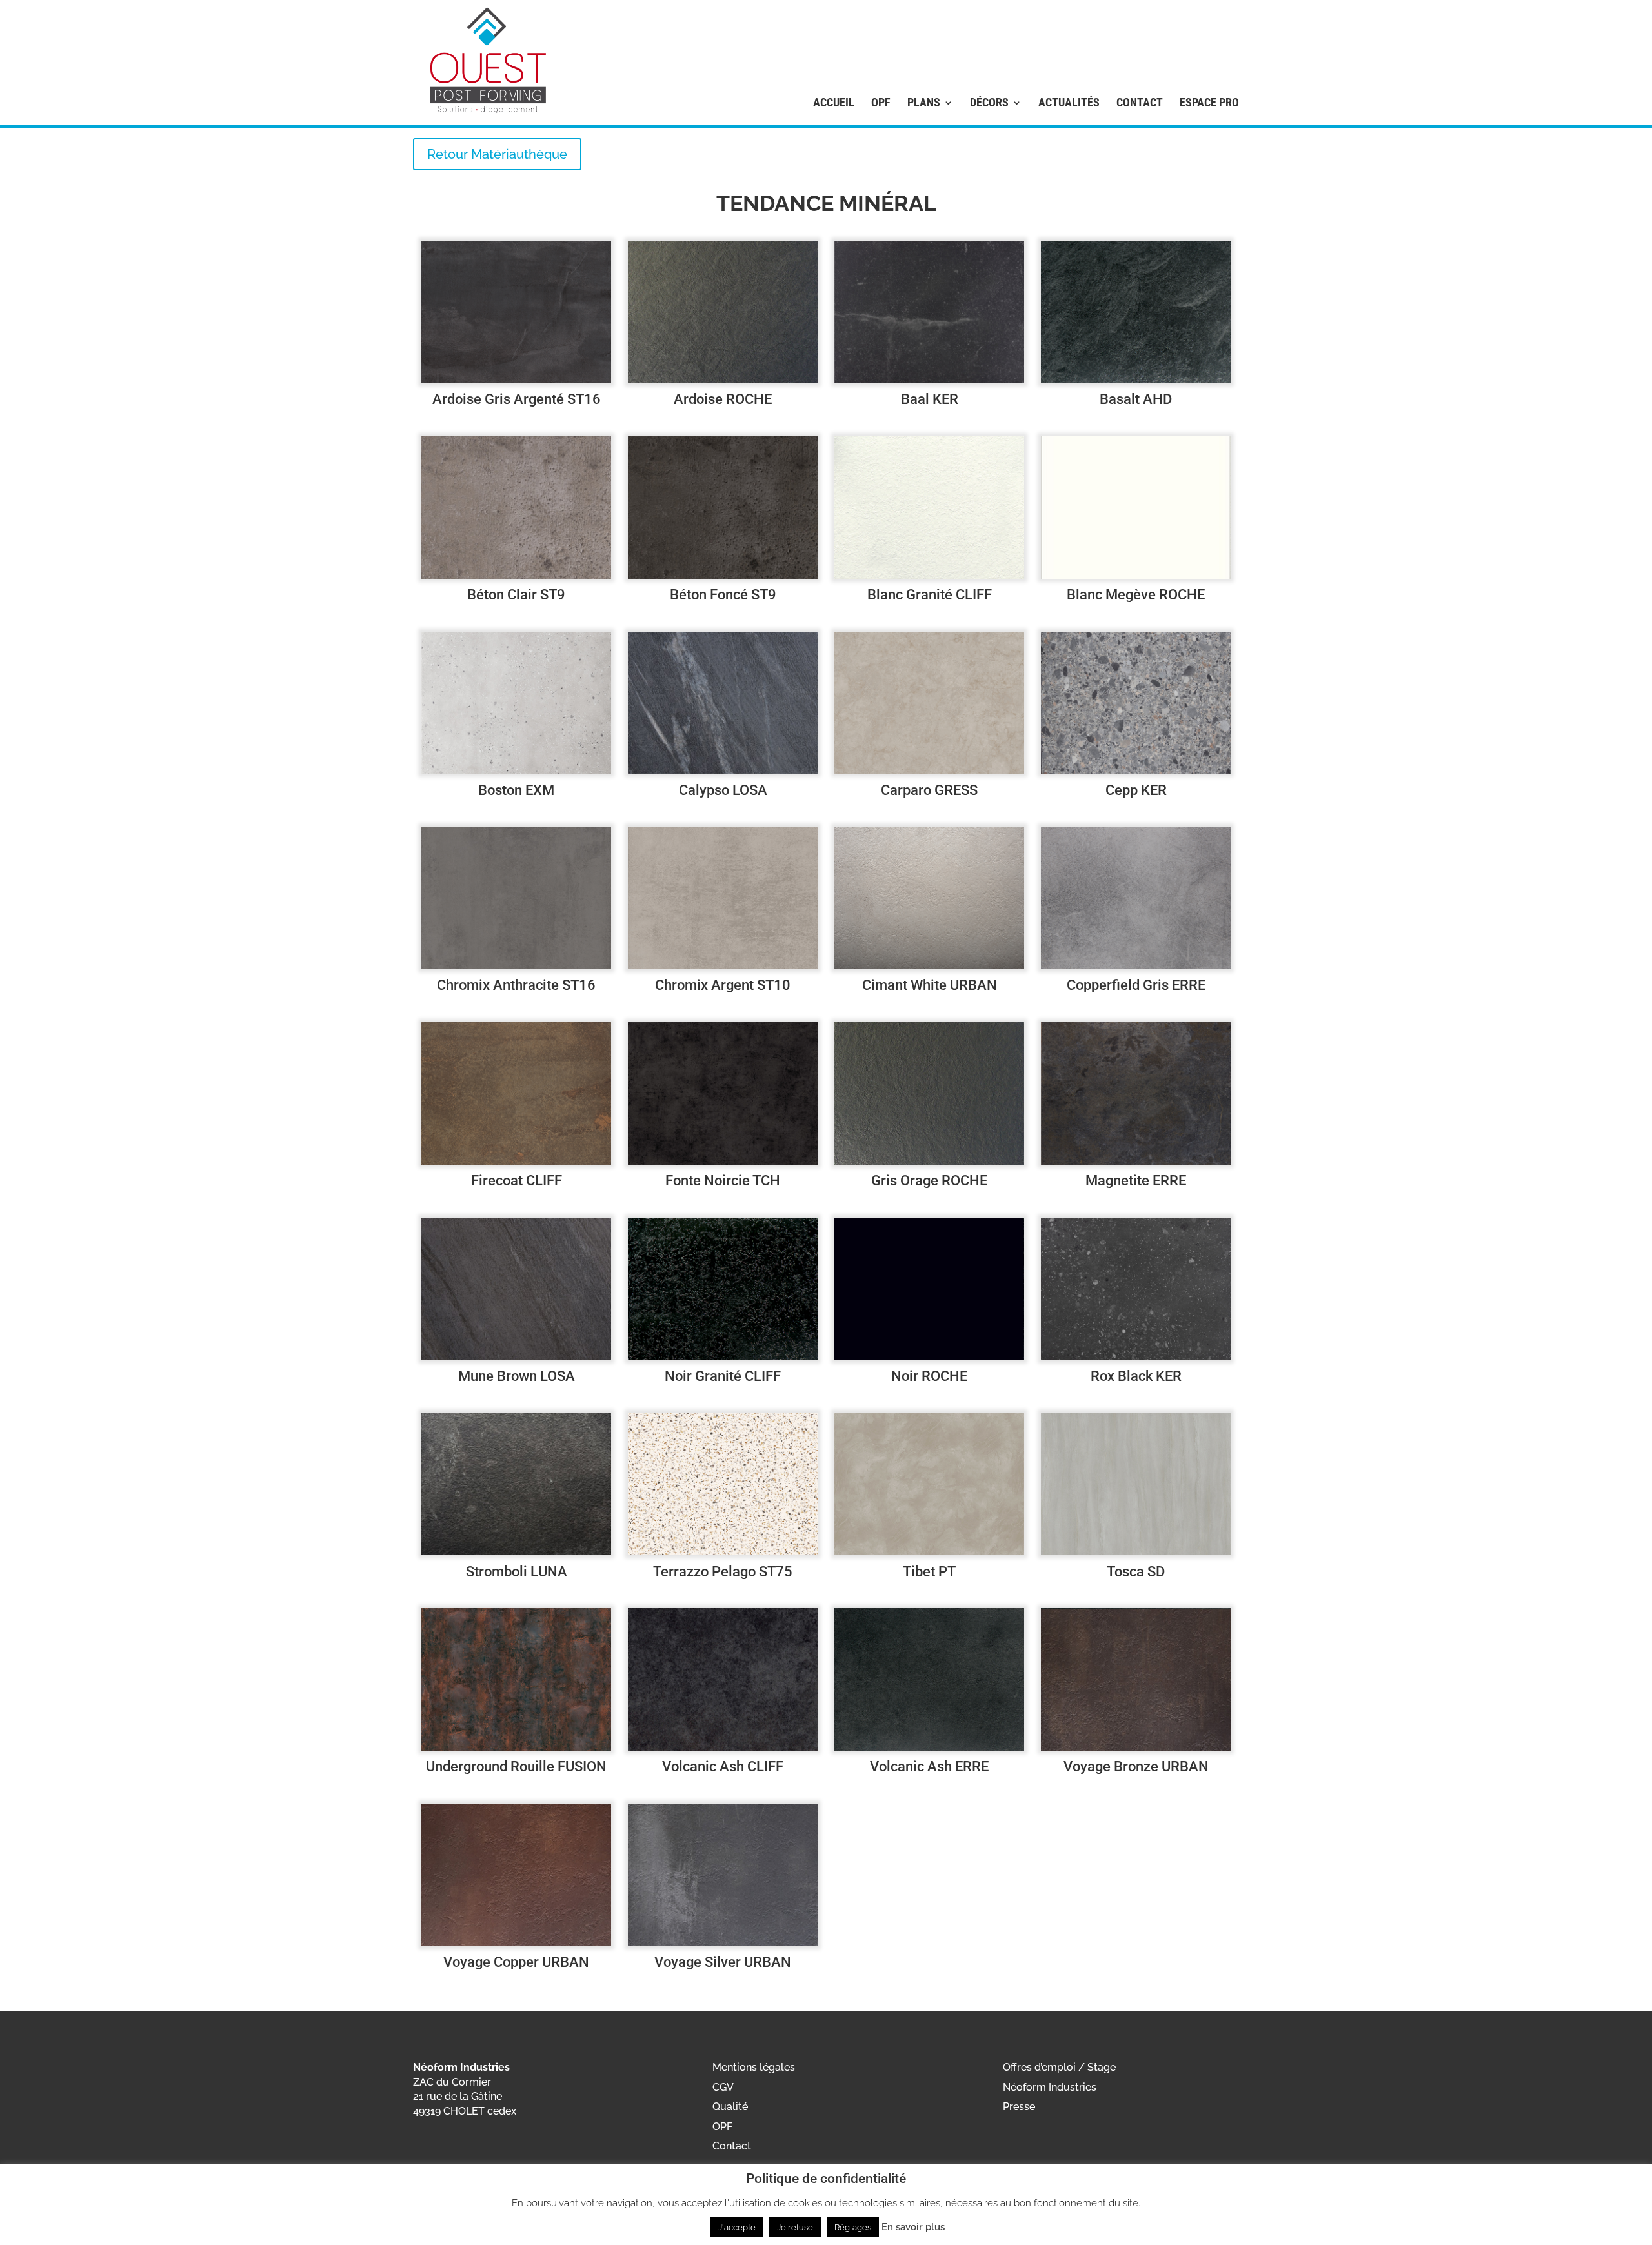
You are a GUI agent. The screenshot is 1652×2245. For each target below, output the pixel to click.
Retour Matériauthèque (497, 154)
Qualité (730, 2107)
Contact (1140, 103)
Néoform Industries (1050, 2087)
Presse (1019, 2107)
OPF (881, 103)
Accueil (834, 103)
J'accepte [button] (737, 2227)
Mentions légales (754, 2067)
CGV (723, 2087)
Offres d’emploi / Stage (1059, 2067)
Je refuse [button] (795, 2227)
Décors (989, 103)
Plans (924, 103)
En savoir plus (913, 2227)
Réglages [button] (853, 2227)
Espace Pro (1209, 103)
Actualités (1069, 103)
